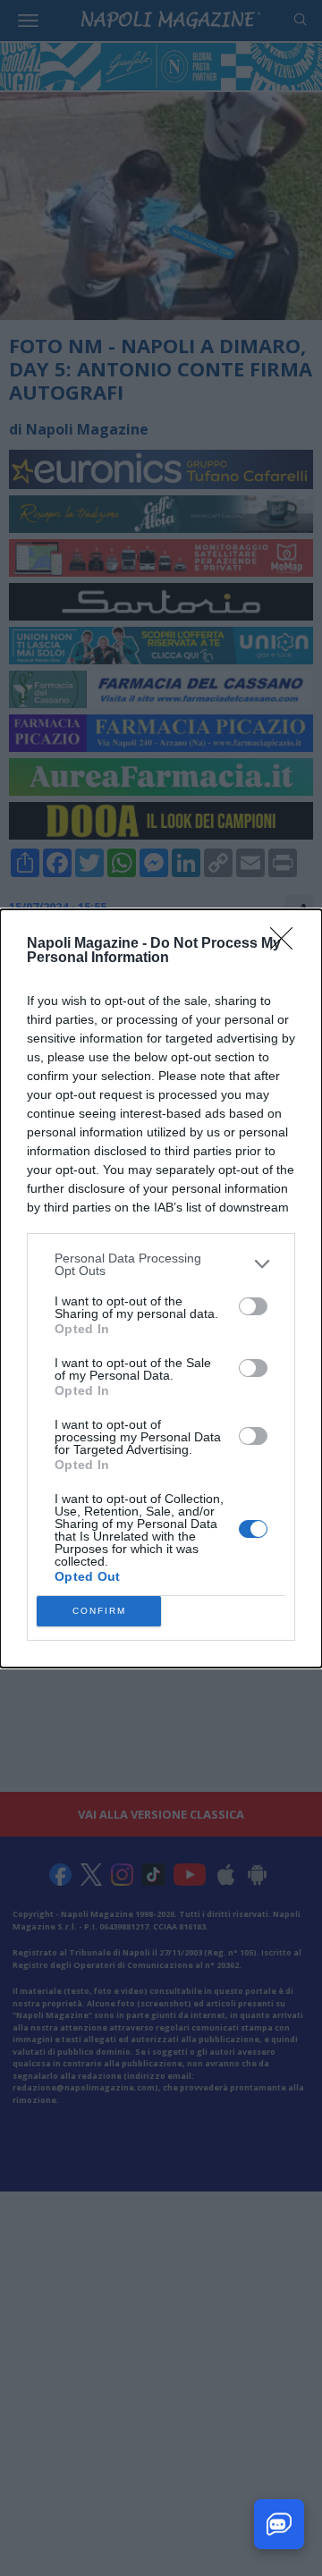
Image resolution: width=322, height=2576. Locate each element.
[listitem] (161, 1264)
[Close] (287, 944)
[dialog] (161, 1288)
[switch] (253, 1306)
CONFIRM (99, 1611)
